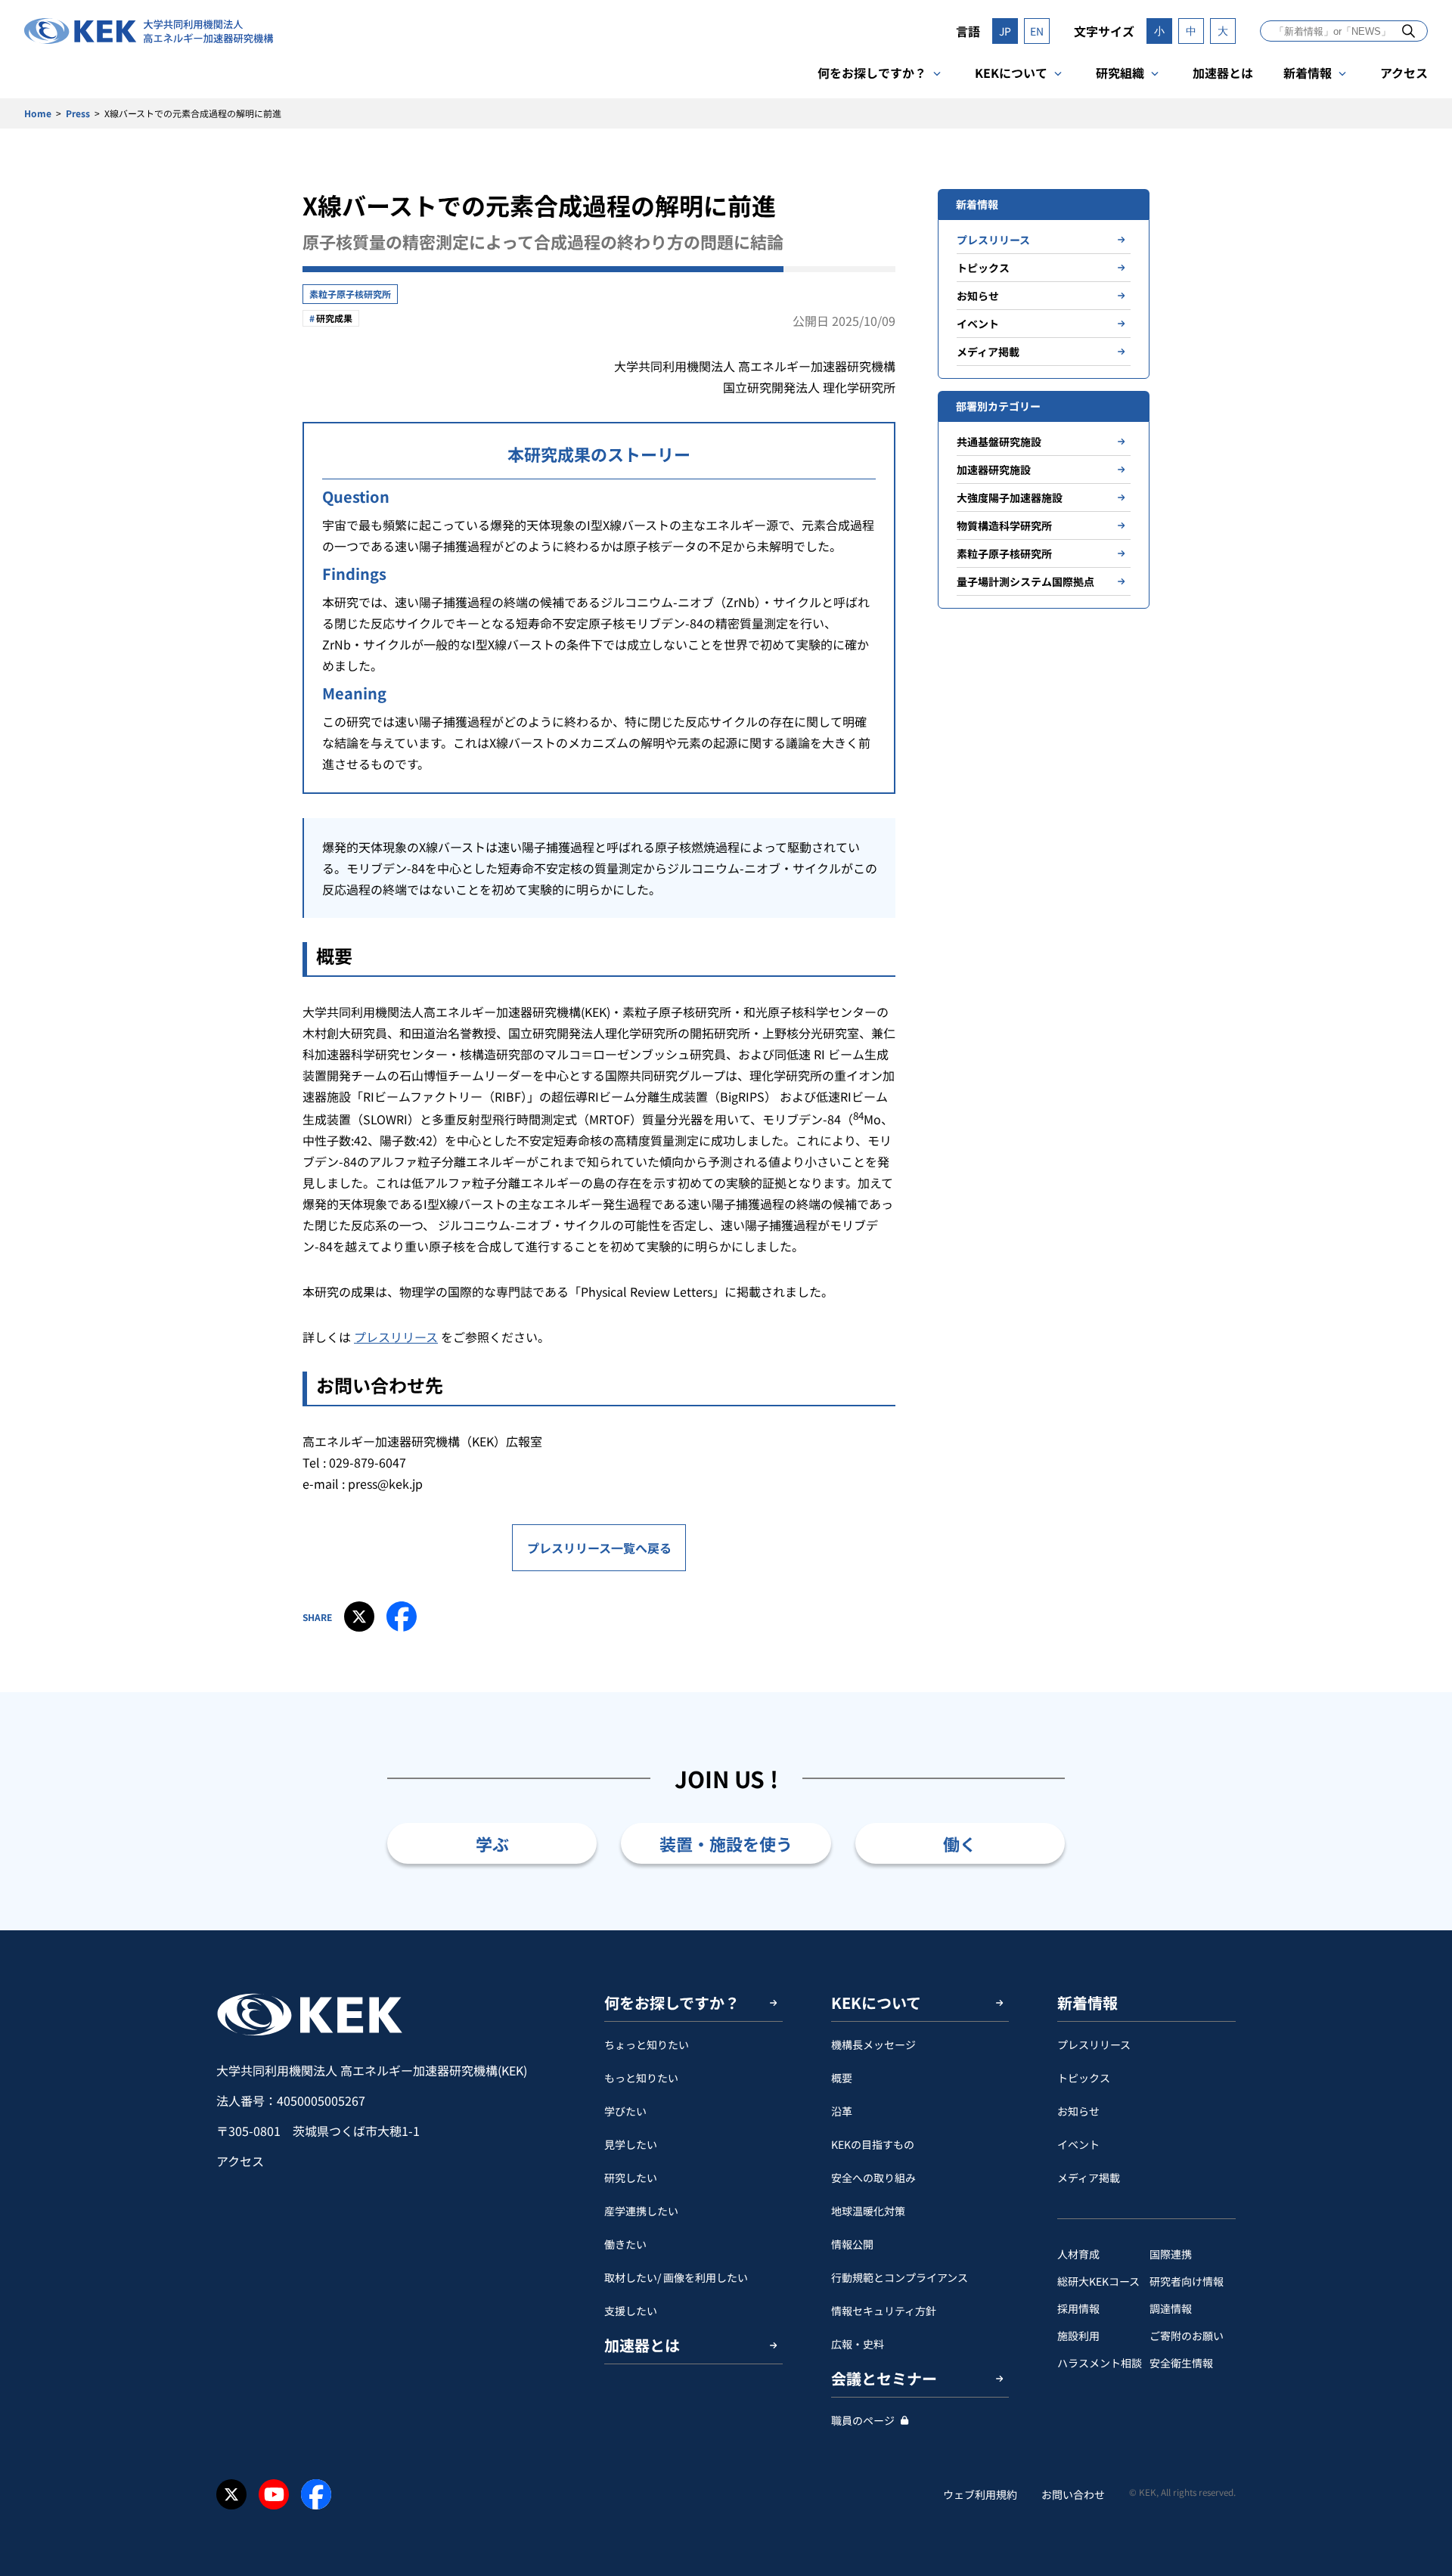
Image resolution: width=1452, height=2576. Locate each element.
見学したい (631, 2144)
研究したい (631, 2178)
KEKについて (1011, 73)
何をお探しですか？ (872, 73)
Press (78, 113)
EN (1037, 31)
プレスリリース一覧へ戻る (599, 1548)
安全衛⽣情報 (1181, 2363)
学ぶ (492, 1843)
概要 (842, 2078)
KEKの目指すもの (873, 2144)
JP (1005, 31)
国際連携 (1171, 2254)
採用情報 (1078, 2308)
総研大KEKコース (1098, 2281)
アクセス (1404, 73)
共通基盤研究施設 (999, 442)
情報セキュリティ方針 (884, 2311)
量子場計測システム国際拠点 (1025, 581)
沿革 (842, 2111)
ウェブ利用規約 (980, 2494)
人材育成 (1078, 2254)
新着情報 (1308, 73)
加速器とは (1223, 73)
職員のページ (863, 2420)
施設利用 (1078, 2336)
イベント (978, 324)
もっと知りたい (641, 2078)
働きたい (625, 2244)
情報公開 (852, 2244)
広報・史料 (858, 2344)
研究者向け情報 (1187, 2281)
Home (38, 113)
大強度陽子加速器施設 (1010, 498)
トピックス (983, 268)
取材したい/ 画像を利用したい (676, 2277)
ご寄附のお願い (1187, 2336)
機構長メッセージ (873, 2044)
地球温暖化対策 (868, 2211)
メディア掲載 (988, 352)
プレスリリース (396, 1337)
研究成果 (334, 318)
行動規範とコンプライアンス (900, 2277)
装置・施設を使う (726, 1843)
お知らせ (978, 296)
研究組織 (1120, 73)
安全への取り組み (873, 2178)
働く (960, 1843)
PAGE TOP (1417, 1930)
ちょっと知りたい (647, 2044)
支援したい (631, 2311)
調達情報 (1171, 2308)
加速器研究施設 (994, 470)
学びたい (625, 2111)
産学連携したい (641, 2211)
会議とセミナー (884, 2378)
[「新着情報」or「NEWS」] (1409, 31)
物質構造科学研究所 (1004, 525)
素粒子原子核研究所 (350, 294)
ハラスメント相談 (1100, 2363)
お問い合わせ (1073, 2494)
